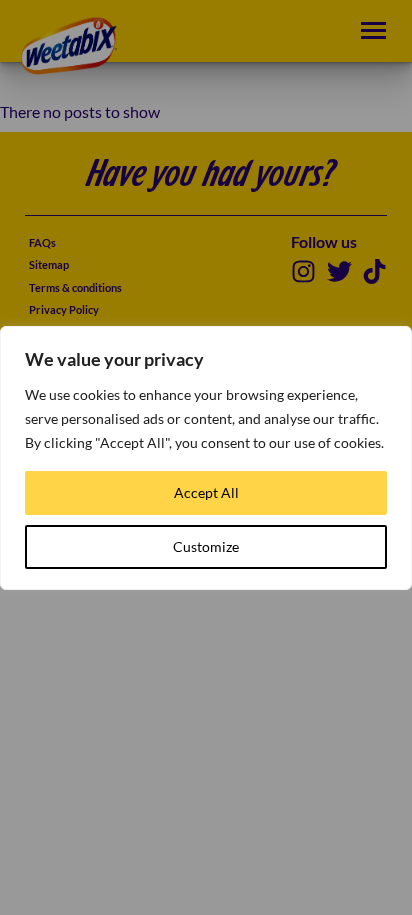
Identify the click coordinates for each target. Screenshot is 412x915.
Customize (206, 546)
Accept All (206, 492)
